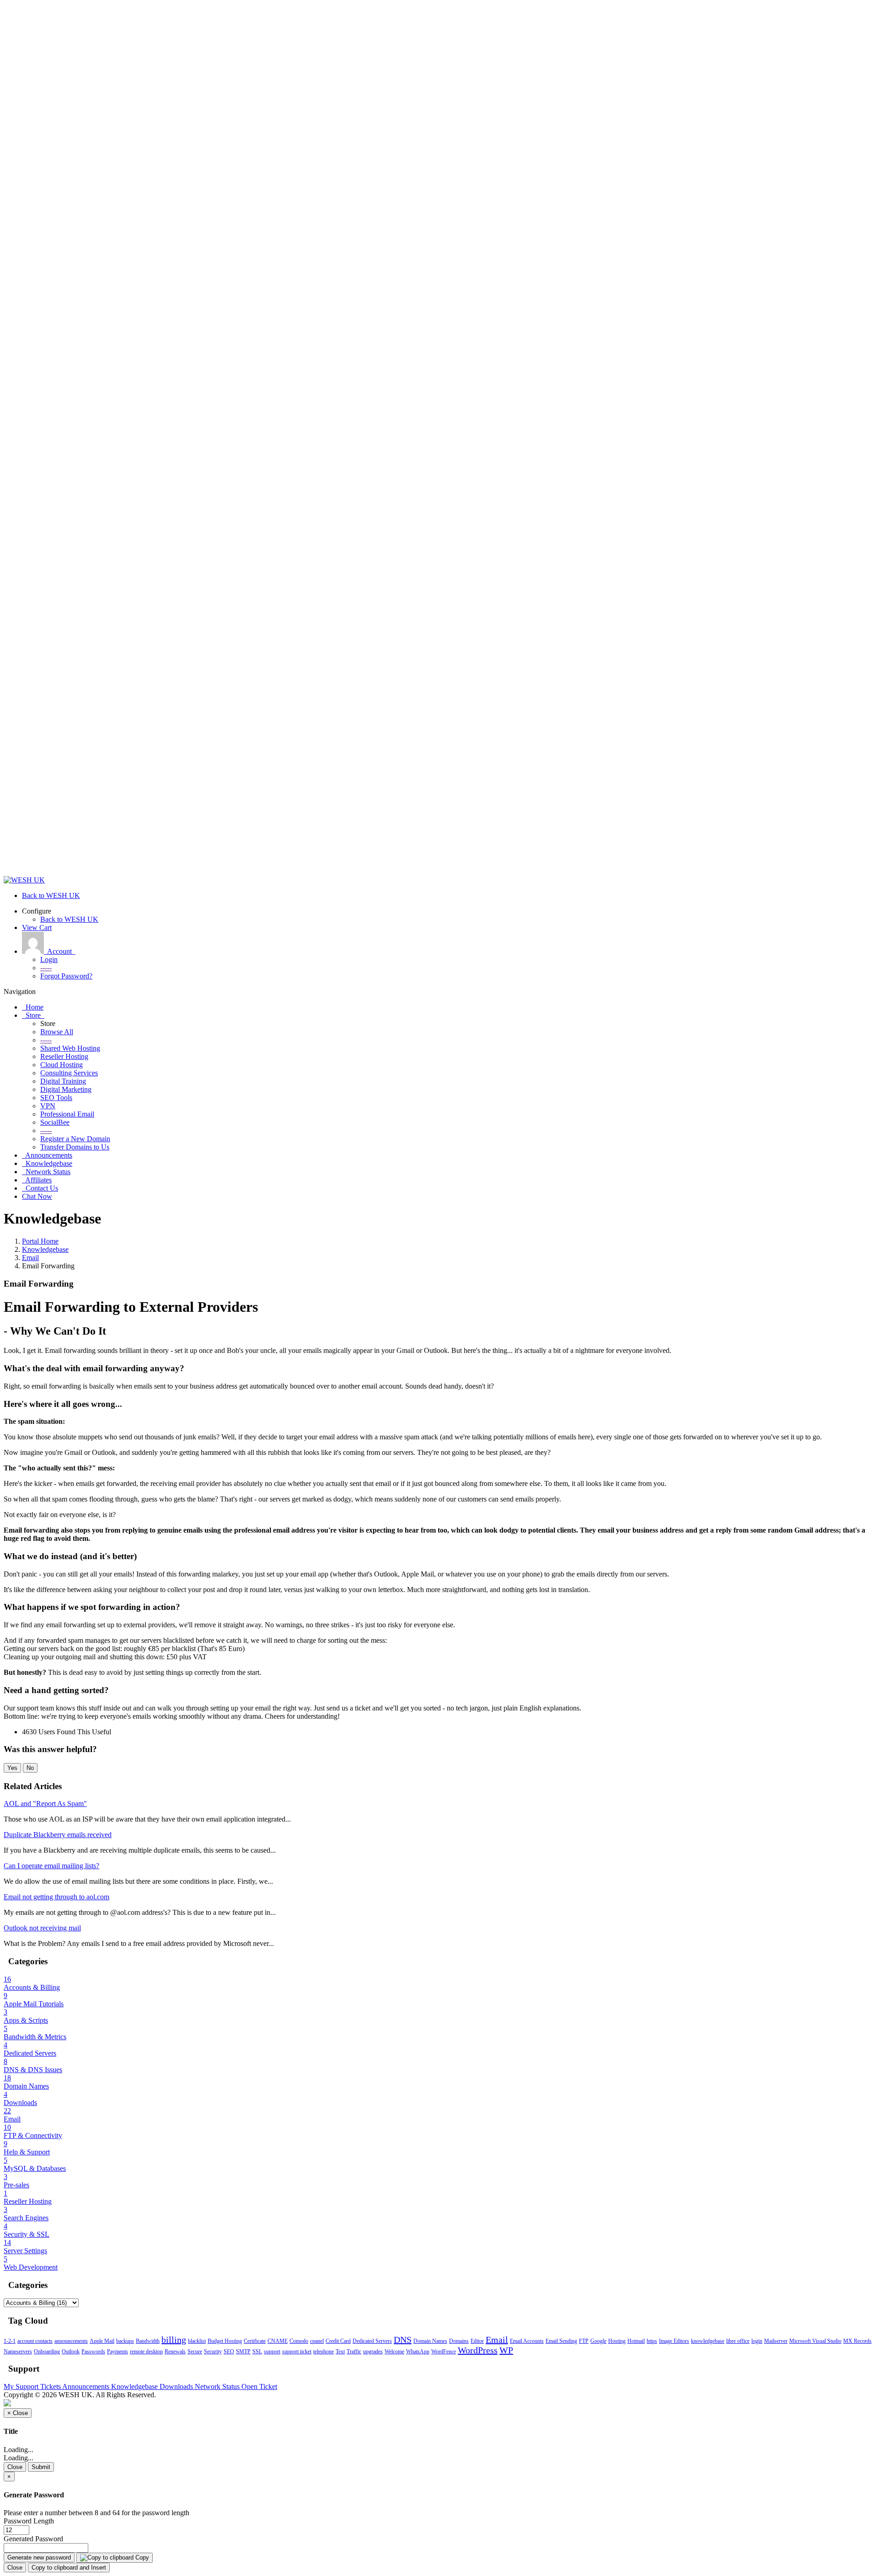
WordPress (478, 2350)
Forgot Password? (66, 976)
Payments (118, 2352)
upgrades (373, 2352)
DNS (403, 2340)
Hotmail (636, 2341)
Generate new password (39, 2557)
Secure (195, 2352)
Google (598, 2341)
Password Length (29, 2521)
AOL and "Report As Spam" (45, 1804)
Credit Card (338, 2341)
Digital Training (63, 1081)
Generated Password (33, 2539)
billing (174, 2340)
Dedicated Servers (372, 2341)
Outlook (71, 2352)
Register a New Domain (75, 1139)
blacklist (197, 2341)
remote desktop (146, 2352)
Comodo (299, 2341)
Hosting (617, 2341)
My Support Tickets (33, 2386)
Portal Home (40, 1241)
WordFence (444, 2352)
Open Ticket (259, 2386)
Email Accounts (527, 2341)
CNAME (278, 2341)
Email (30, 1258)
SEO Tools (56, 1098)
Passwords (93, 2352)
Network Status (218, 2386)
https (652, 2341)
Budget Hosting (225, 2341)
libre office (738, 2341)
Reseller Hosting (64, 1056)
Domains (459, 2341)
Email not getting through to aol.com (56, 1897)
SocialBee (55, 1122)
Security (213, 2352)
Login (49, 959)
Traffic (354, 2352)
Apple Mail (102, 2341)
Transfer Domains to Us (75, 1147)
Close (15, 2467)
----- (46, 968)
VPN (48, 1106)
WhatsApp (418, 2352)
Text (340, 2352)
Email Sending (561, 2341)
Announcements (87, 2386)
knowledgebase (708, 2341)
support (272, 2352)
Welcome (394, 2352)
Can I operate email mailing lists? (51, 1866)
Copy (141, 2557)
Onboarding (47, 2352)
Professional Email (67, 1114)
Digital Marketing (66, 1089)
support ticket (297, 2352)
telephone (324, 2352)
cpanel (317, 2341)
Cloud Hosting (62, 1065)
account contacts (35, 2341)
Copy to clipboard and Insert (69, 2568)
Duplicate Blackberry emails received (58, 1835)
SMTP (243, 2352)
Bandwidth (148, 2341)
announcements (71, 2341)
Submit (41, 2467)
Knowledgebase (45, 1249)
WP (506, 2350)
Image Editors (674, 2341)
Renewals (175, 2352)
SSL (257, 2352)
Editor (477, 2341)
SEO (229, 2352)
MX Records (857, 2341)
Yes (12, 1768)
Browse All (57, 1032)
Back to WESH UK (69, 919)
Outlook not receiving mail (42, 1928)
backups (125, 2341)
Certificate (255, 2341)
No (30, 1768)
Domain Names (430, 2341)
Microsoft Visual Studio (815, 2341)
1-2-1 (10, 2341)
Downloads (177, 2386)
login (757, 2341)
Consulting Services (69, 1073)
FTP (584, 2341)
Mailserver (776, 2341)
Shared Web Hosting (70, 1048)
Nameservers (18, 2352)
